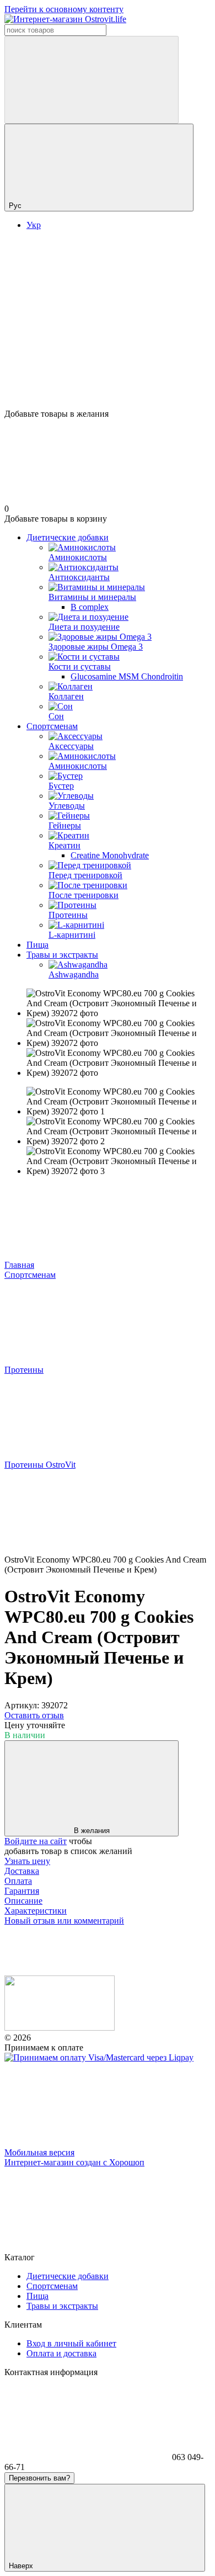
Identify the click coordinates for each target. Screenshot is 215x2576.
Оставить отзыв (34, 1715)
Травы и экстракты (62, 955)
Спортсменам (52, 726)
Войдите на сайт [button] (36, 1841)
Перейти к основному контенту (64, 9)
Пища (37, 945)
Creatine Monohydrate (110, 855)
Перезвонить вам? (39, 2478)
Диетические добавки (68, 537)
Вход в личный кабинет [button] (71, 2343)
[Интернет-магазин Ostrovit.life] (60, 2028)
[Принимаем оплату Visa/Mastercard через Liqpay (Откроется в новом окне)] (99, 2057)
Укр (34, 225)
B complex (90, 607)
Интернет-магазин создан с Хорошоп (74, 2162)
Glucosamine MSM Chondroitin (127, 676)
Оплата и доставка (61, 2353)
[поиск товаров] (92, 80)
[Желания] (108, 367)
